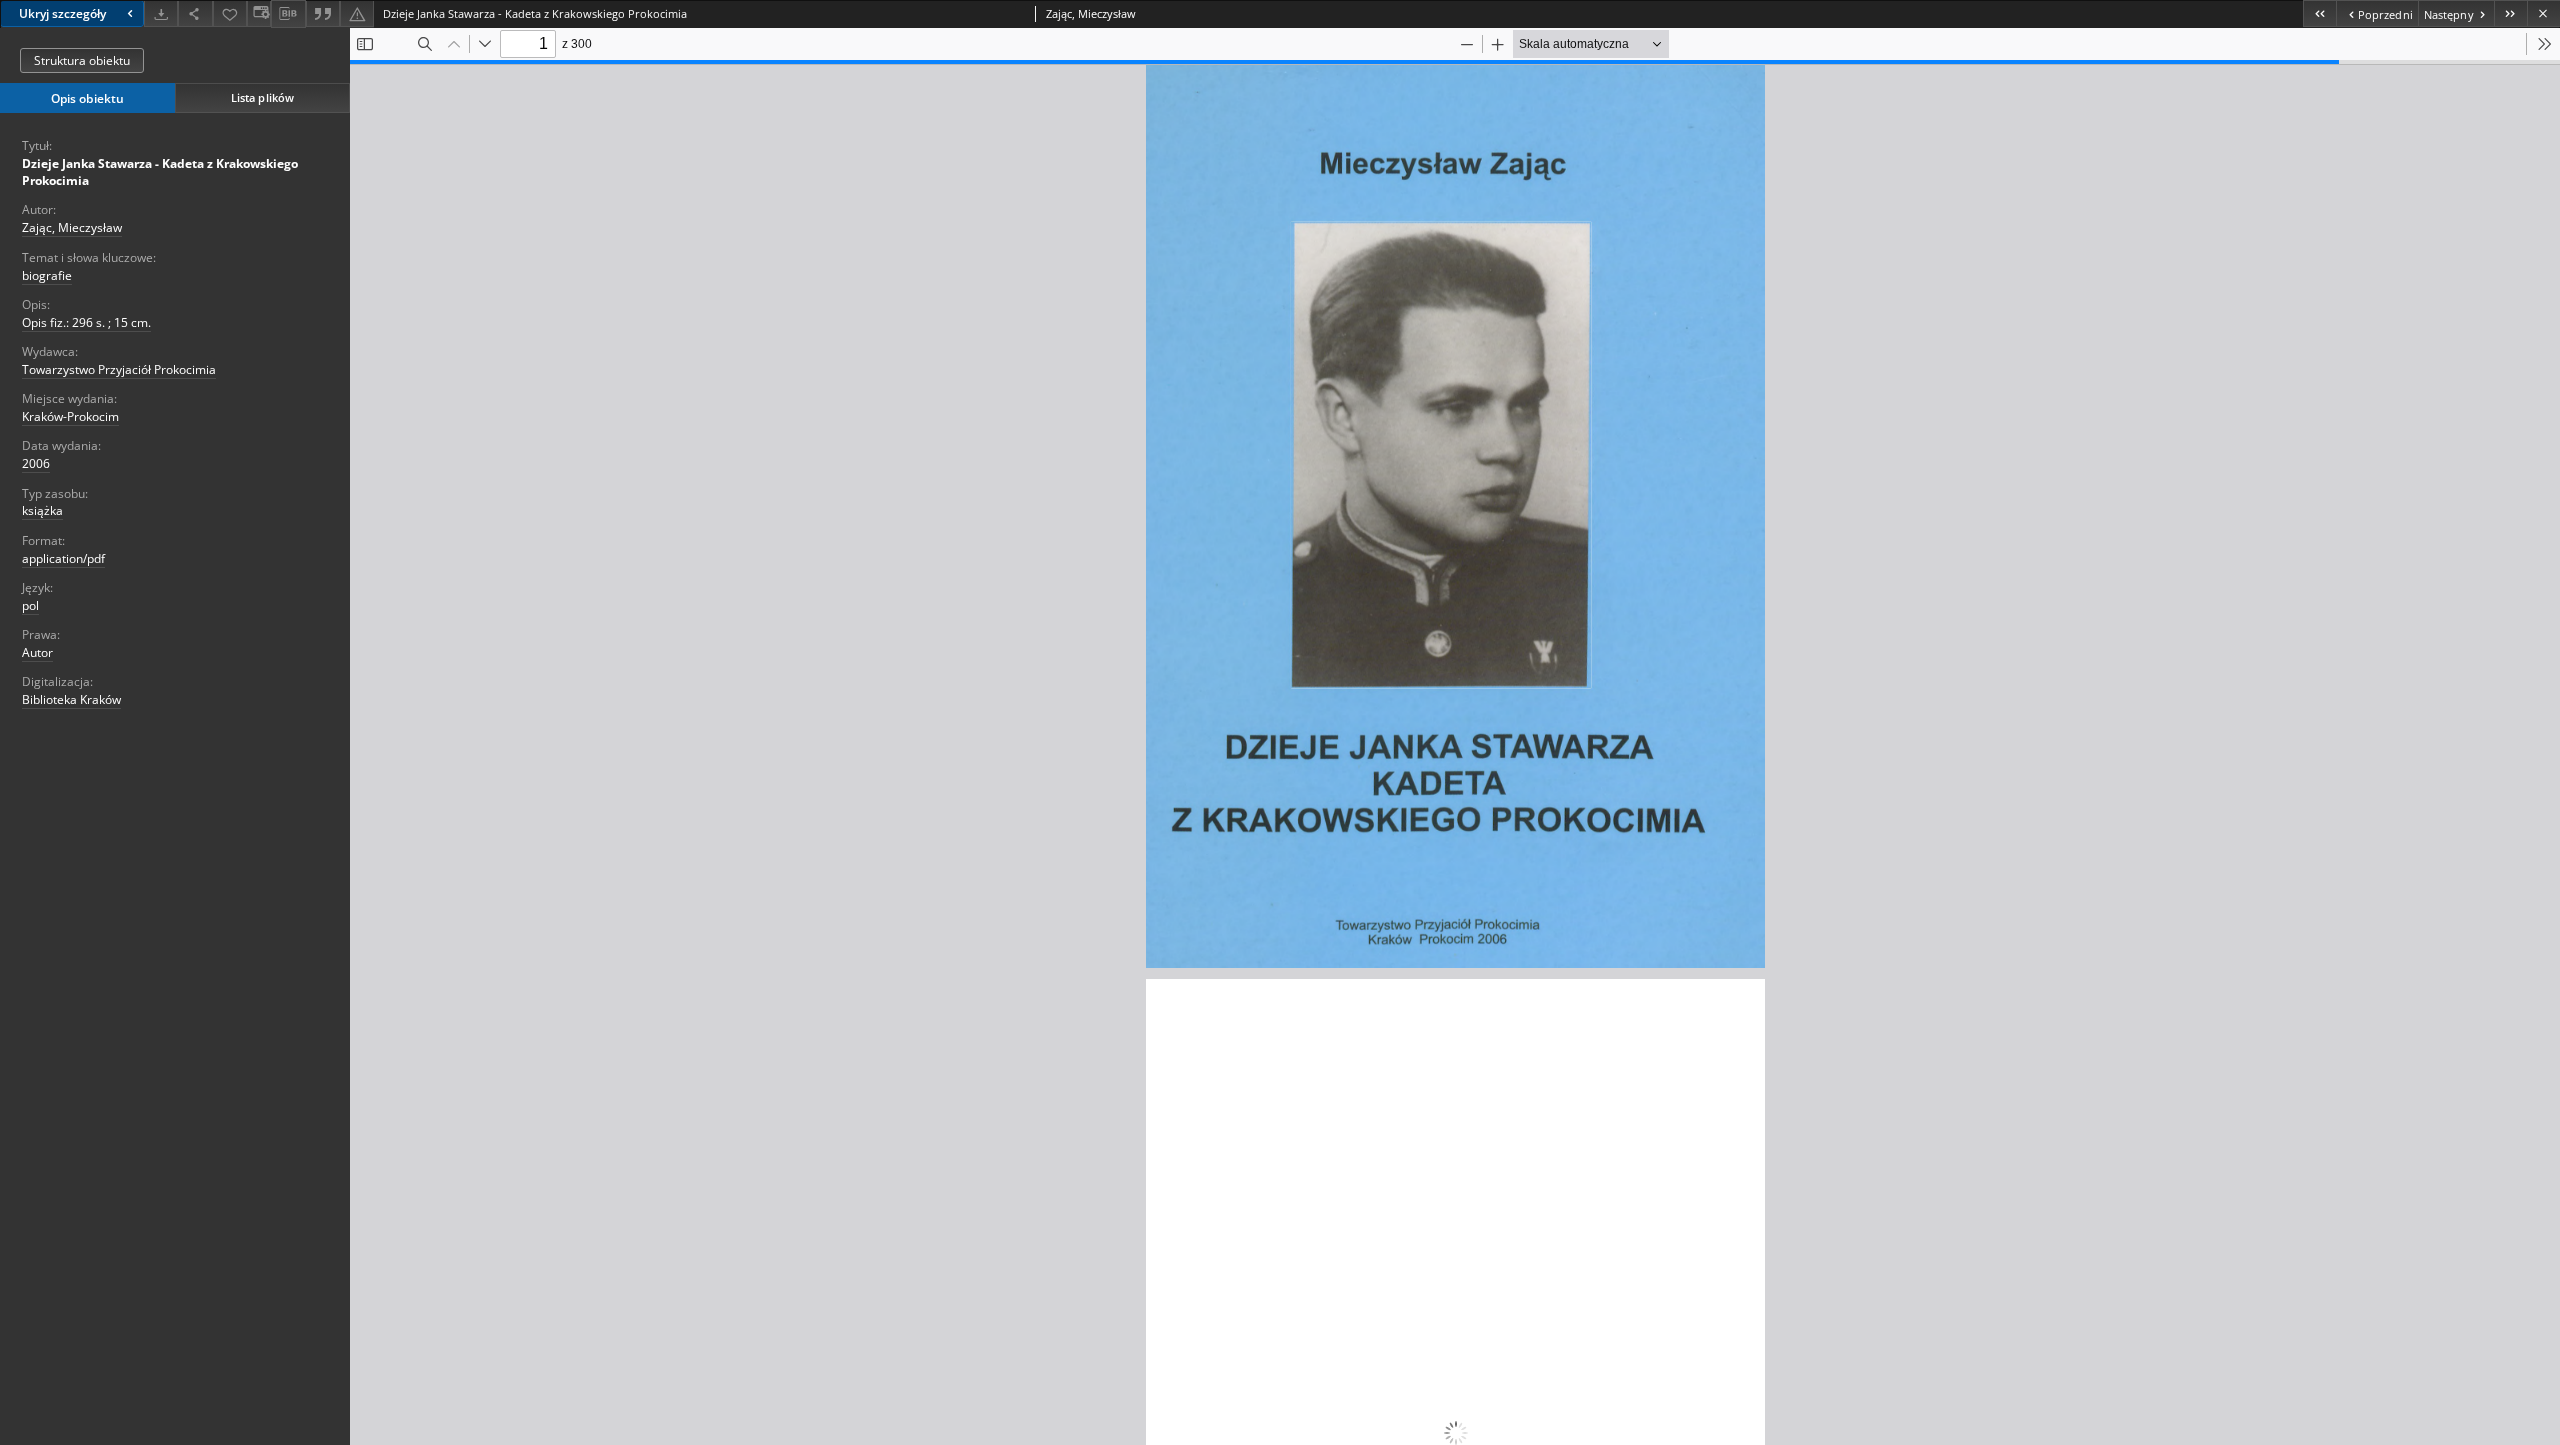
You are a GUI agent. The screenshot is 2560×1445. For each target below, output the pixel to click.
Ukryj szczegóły (62, 13)
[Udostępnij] (195, 13)
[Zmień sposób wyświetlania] (259, 13)
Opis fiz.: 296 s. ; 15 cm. (86, 322)
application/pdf (63, 558)
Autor (37, 652)
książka (42, 510)
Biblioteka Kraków (71, 699)
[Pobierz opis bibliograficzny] (288, 14)
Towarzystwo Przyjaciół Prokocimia (119, 369)
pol (30, 605)
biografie (47, 275)
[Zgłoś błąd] (357, 13)
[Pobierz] (161, 13)
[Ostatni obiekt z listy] (2510, 13)
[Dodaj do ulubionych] (230, 13)
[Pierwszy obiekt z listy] (2319, 13)
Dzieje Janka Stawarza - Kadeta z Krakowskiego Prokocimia (160, 172)
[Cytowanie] (323, 13)
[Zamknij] (2543, 13)
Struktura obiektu (82, 60)
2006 (36, 463)
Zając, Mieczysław (72, 227)
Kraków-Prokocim (70, 416)
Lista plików (262, 97)
